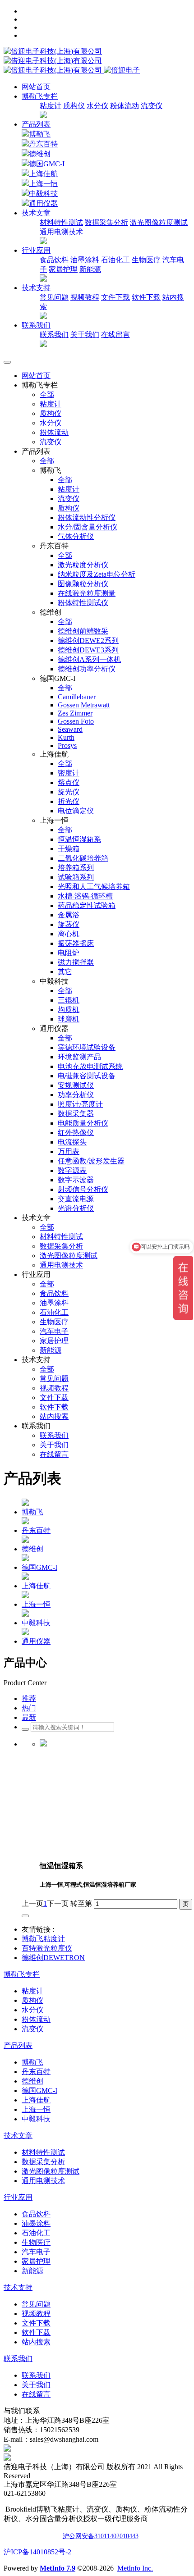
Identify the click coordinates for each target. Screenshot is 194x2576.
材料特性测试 (61, 222)
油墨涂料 (85, 260)
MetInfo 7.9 (58, 2568)
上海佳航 (43, 174)
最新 (29, 1717)
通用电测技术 (61, 232)
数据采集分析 (106, 222)
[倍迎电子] (54, 61)
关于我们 (85, 335)
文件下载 (115, 297)
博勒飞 (40, 134)
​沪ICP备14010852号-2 (37, 2552)
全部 (47, 394)
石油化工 (115, 260)
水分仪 (97, 106)
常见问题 (54, 297)
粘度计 (51, 106)
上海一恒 (43, 184)
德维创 (40, 154)
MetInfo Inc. (135, 2568)
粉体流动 (125, 106)
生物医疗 (146, 260)
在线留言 (115, 335)
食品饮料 (54, 260)
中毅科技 (43, 194)
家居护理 (63, 269)
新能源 (90, 269)
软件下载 (146, 297)
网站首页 (36, 87)
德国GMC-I (47, 164)
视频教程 (85, 297)
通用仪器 (43, 203)
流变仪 (152, 106)
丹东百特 (43, 144)
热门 (29, 1708)
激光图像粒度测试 (159, 222)
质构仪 (74, 106)
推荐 (29, 1698)
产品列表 (36, 124)
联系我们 (54, 335)
